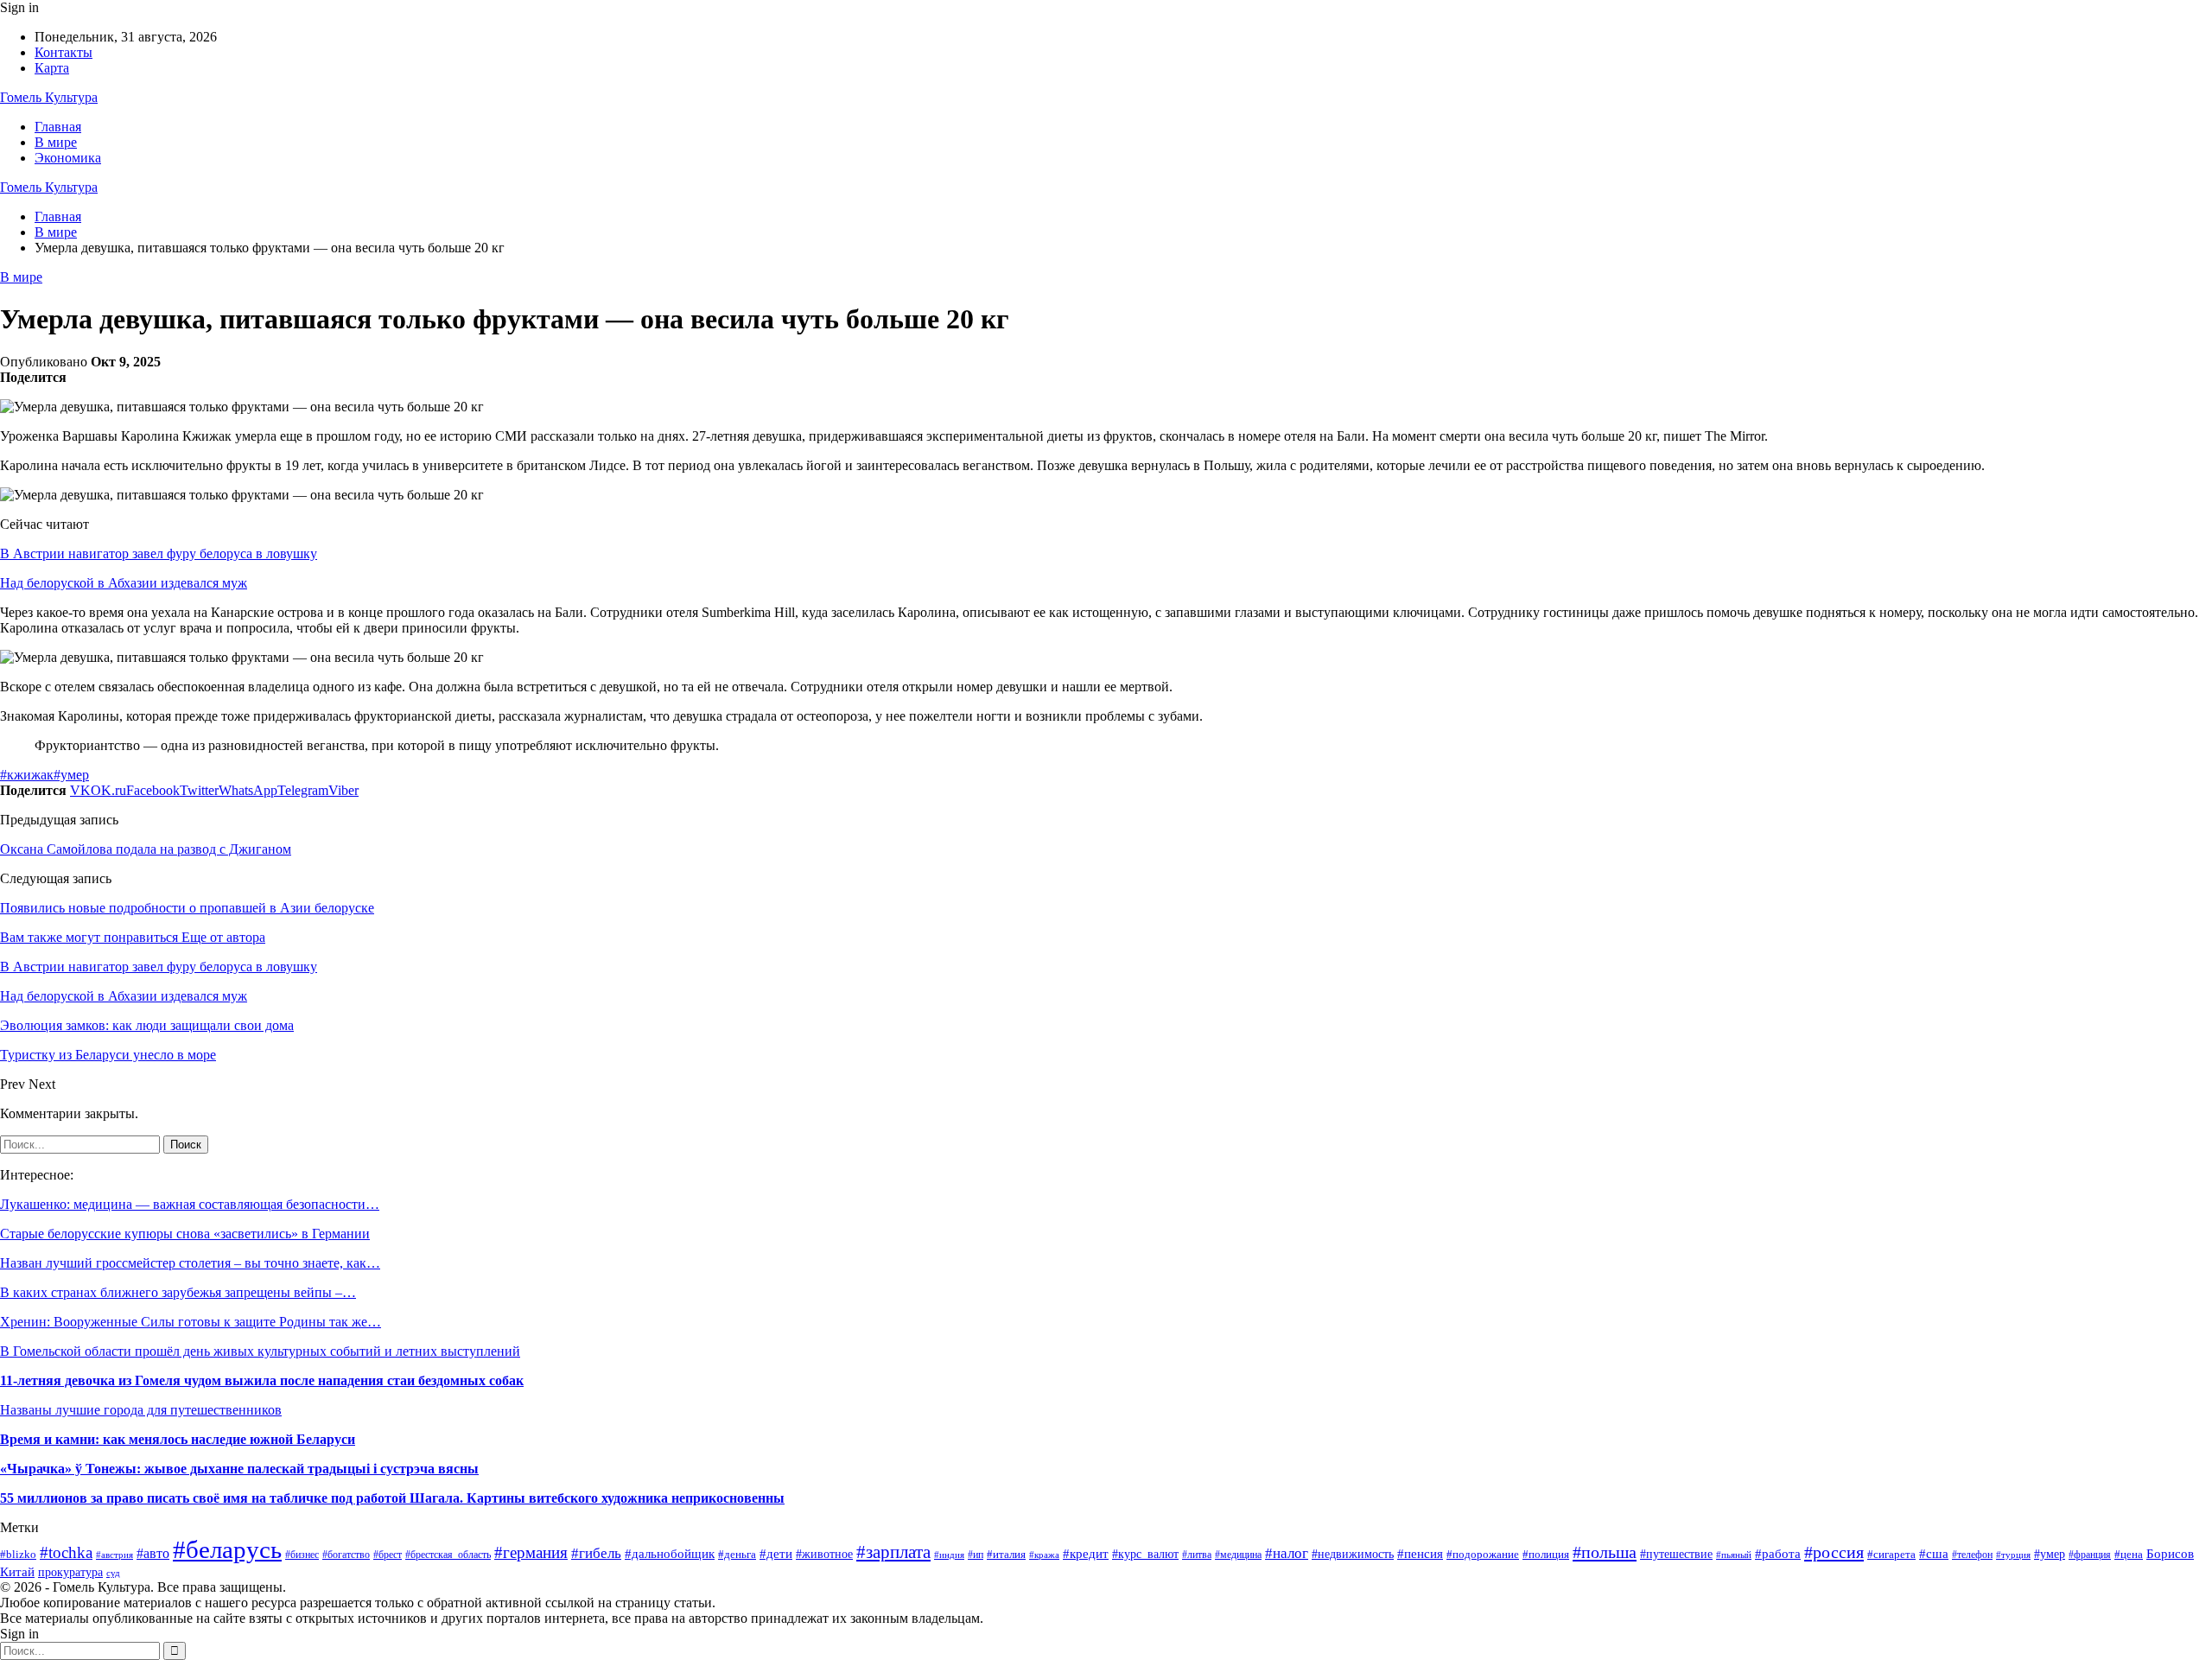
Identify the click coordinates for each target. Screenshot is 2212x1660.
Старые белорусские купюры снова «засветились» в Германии (185, 1234)
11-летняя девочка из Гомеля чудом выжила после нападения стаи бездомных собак (262, 1380)
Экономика (68, 158)
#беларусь (227, 1549)
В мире (56, 142)
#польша (1605, 1552)
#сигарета (1891, 1554)
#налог (1287, 1553)
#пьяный (1734, 1555)
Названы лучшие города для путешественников (141, 1410)
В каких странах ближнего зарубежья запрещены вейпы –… (178, 1292)
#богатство (346, 1555)
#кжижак (27, 775)
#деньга (737, 1554)
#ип (976, 1555)
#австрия (114, 1555)
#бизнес (302, 1555)
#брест (388, 1555)
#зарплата (893, 1552)
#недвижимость (1353, 1554)
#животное (824, 1554)
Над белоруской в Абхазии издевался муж (124, 583)
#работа (1778, 1554)
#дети (776, 1554)
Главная (58, 127)
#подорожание (1483, 1554)
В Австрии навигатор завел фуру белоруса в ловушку (159, 553)
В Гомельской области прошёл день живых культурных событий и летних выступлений (260, 1351)
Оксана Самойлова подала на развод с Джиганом (146, 849)
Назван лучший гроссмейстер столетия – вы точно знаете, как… (190, 1263)
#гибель (596, 1553)
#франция (2090, 1555)
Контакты (64, 52)
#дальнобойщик (670, 1553)
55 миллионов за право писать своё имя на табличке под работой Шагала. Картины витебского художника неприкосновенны (392, 1498)
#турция (2013, 1555)
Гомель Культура (49, 97)
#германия (531, 1552)
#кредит (1086, 1554)
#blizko (18, 1554)
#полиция (1546, 1554)
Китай (17, 1572)
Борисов (2170, 1553)
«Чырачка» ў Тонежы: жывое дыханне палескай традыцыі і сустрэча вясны (239, 1469)
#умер (71, 775)
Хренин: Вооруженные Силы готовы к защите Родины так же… (191, 1322)
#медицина (1238, 1555)
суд (113, 1573)
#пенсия (1420, 1554)
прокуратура (70, 1572)
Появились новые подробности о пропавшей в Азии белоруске (187, 908)
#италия (1006, 1555)
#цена (2129, 1555)
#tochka (66, 1552)
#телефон (1972, 1555)
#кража (1044, 1555)
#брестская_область (448, 1555)
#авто (153, 1553)
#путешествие (1676, 1554)
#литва (1197, 1555)
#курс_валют (1145, 1554)
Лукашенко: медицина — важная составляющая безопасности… (190, 1204)
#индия (949, 1555)
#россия (1834, 1552)
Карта (52, 68)
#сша (1934, 1553)
